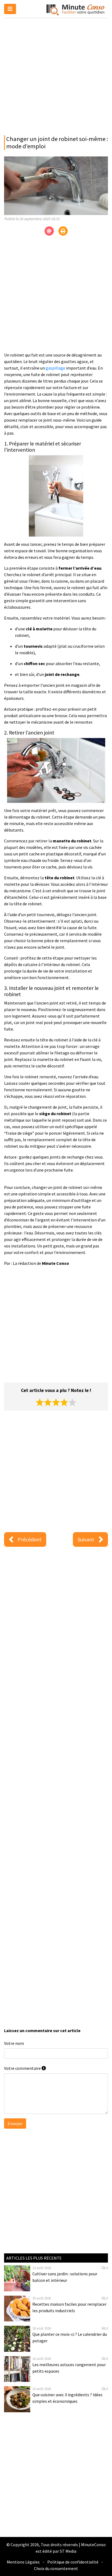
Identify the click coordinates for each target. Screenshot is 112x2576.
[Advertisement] (56, 75)
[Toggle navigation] (10, 9)
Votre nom (14, 2043)
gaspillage (55, 368)
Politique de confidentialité (73, 2562)
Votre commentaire (23, 2068)
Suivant (86, 1539)
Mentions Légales (23, 2562)
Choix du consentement (56, 2568)
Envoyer (15, 2123)
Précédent (30, 1539)
